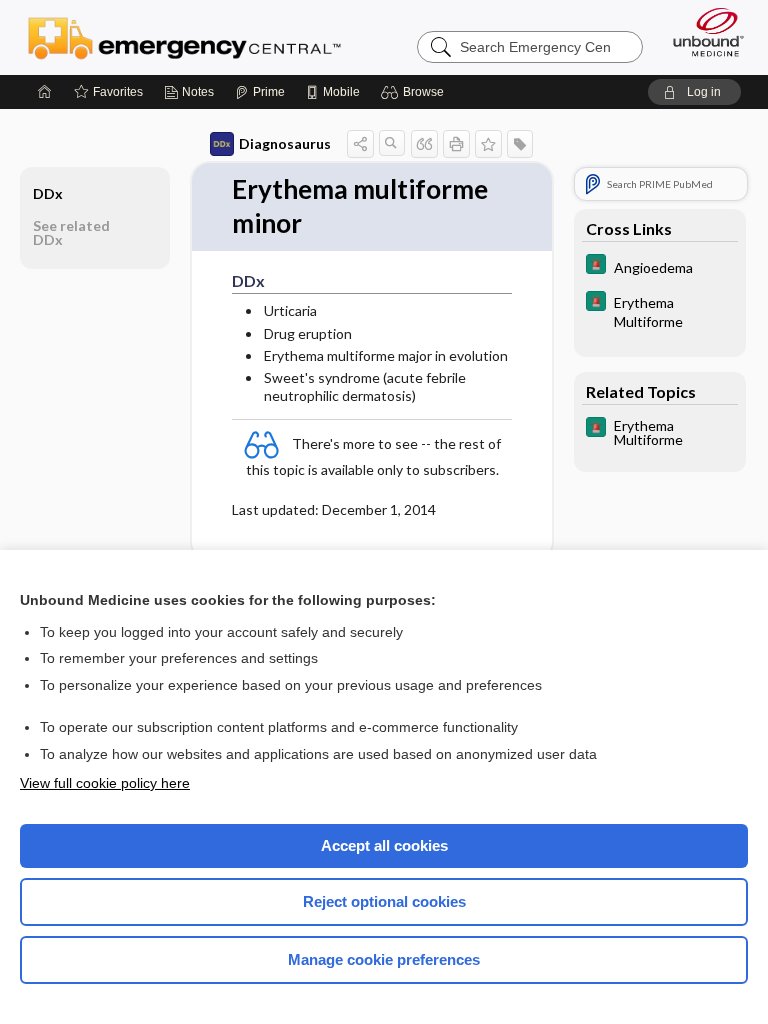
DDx (48, 193)
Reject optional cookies (384, 901)
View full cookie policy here (105, 783)
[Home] (45, 92)
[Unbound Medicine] (702, 32)
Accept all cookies (384, 845)
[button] (415, 92)
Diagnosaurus (285, 143)
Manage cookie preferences (384, 959)
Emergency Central (184, 37)
